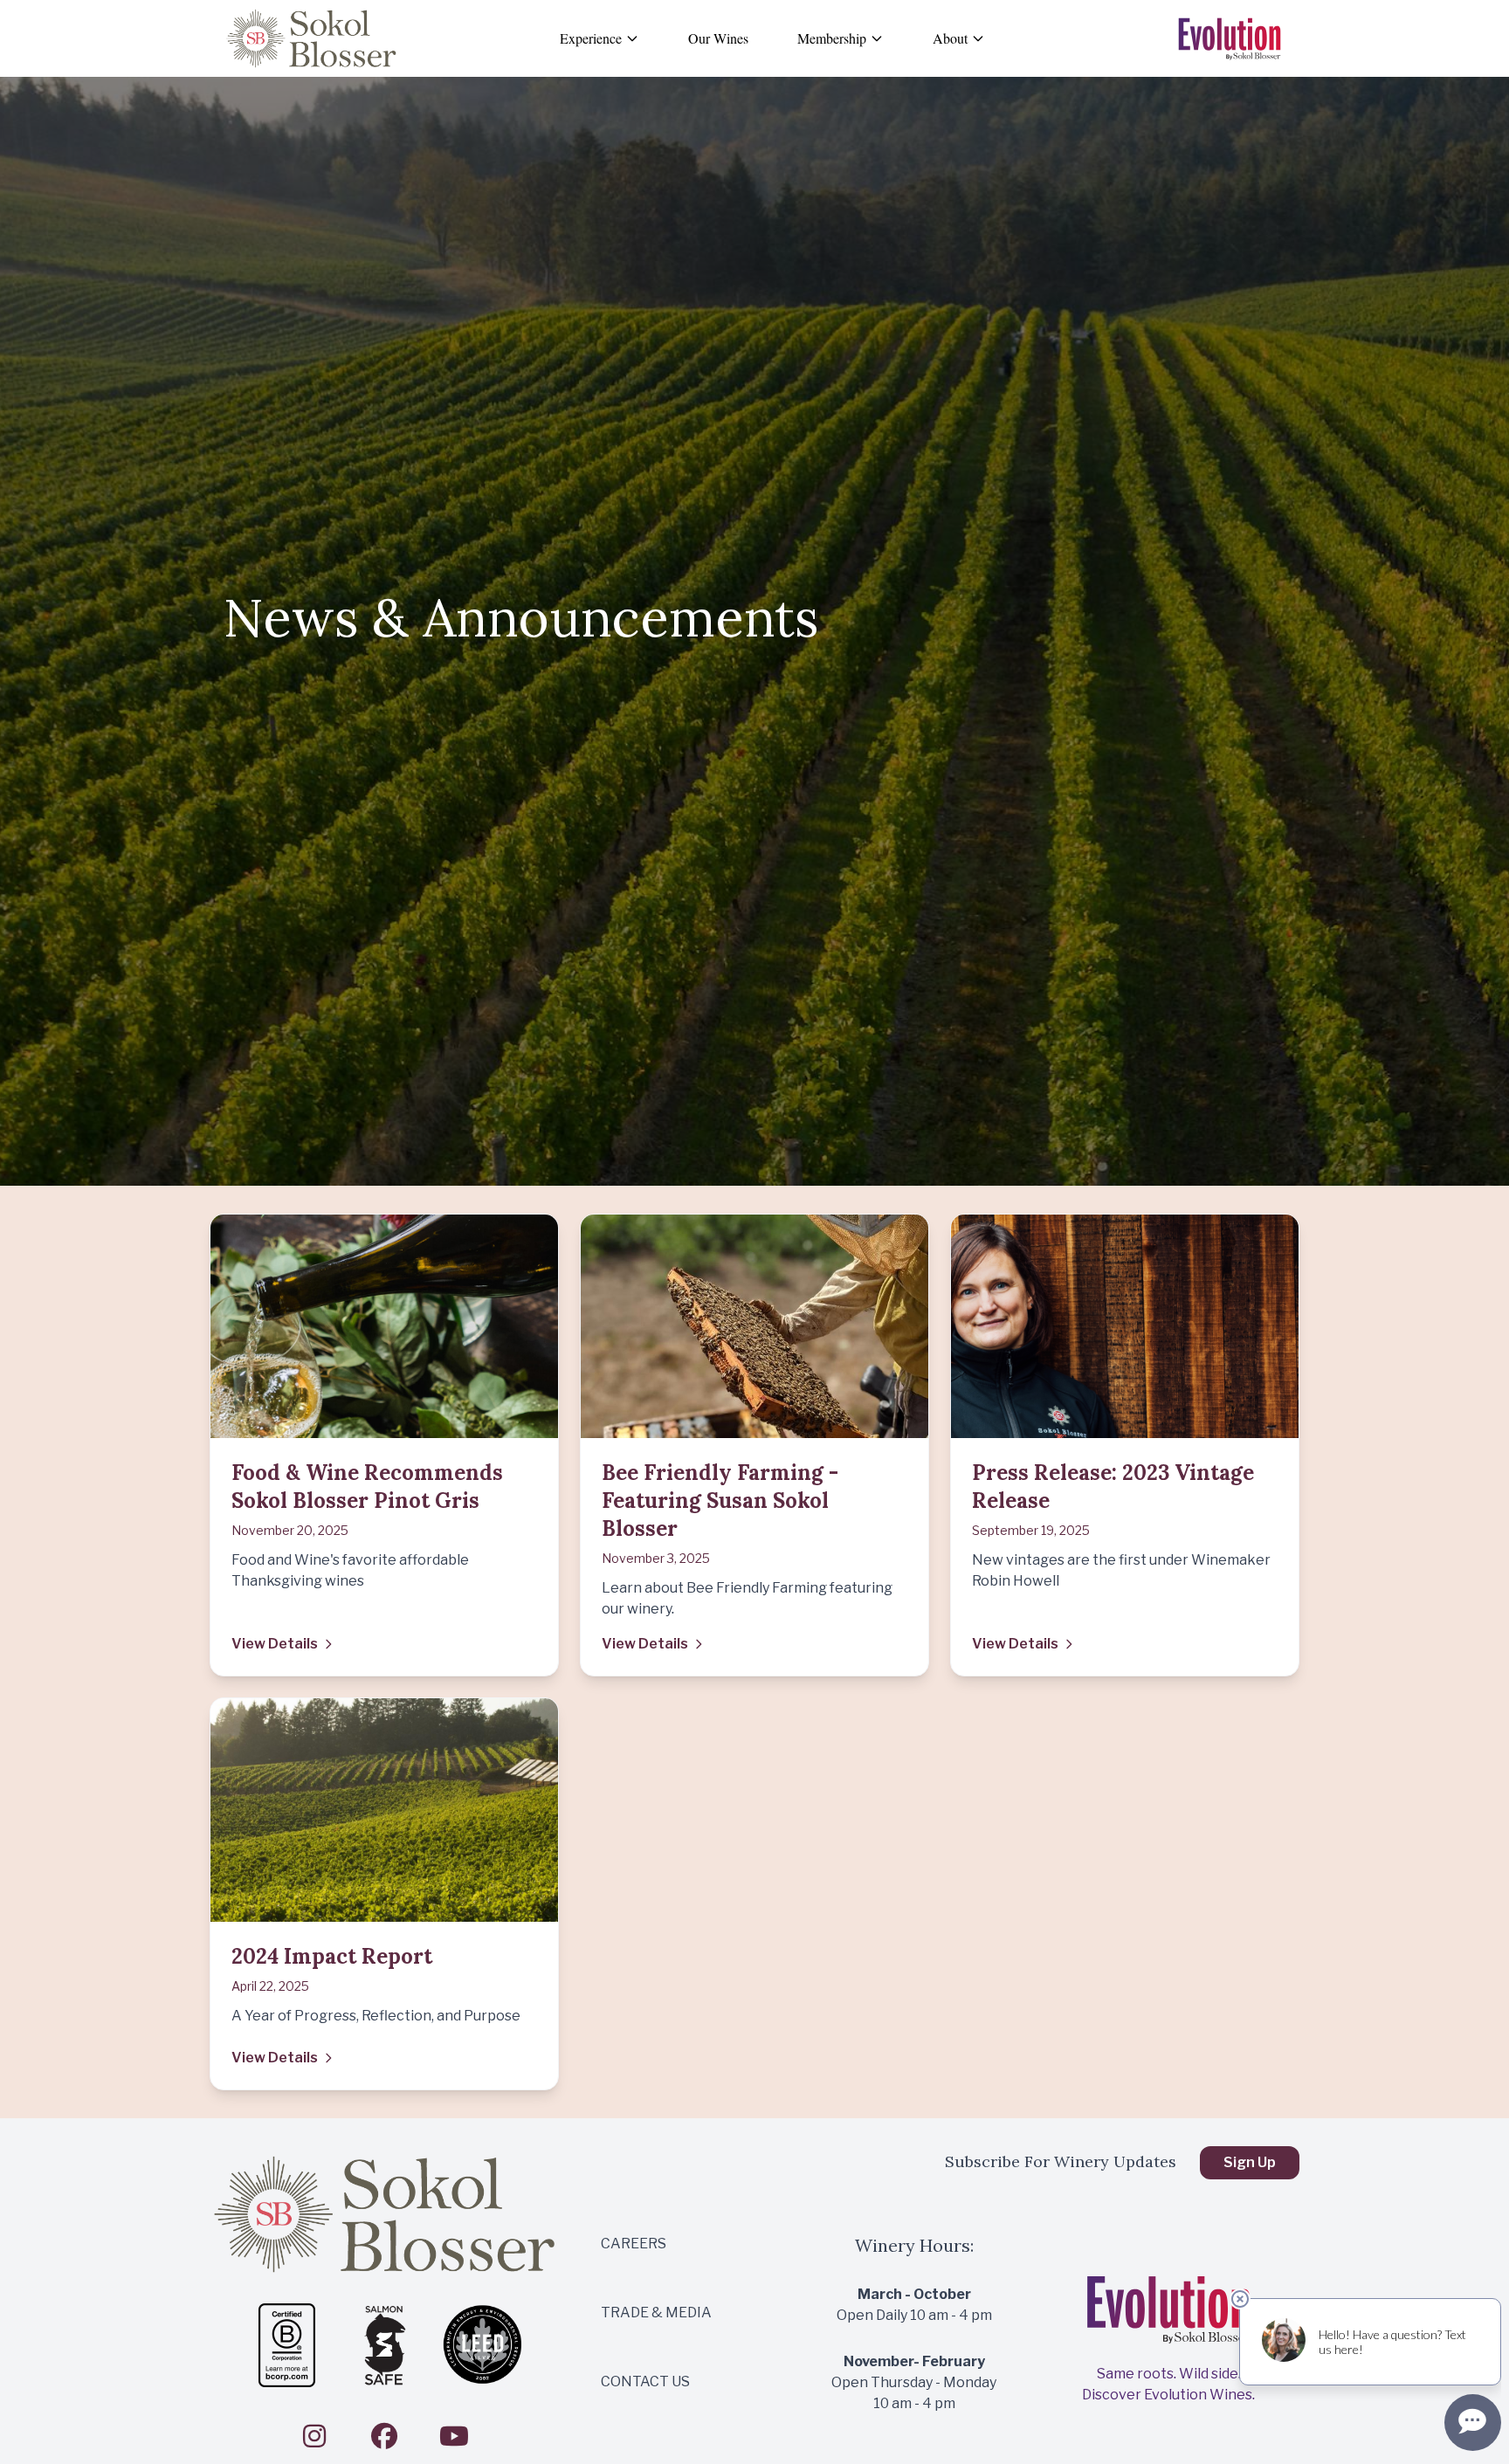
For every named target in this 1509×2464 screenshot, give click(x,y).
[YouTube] (454, 2436)
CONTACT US (645, 2381)
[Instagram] (314, 2436)
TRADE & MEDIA (656, 2313)
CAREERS (634, 2244)
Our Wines (718, 38)
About (950, 38)
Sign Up (1250, 2162)
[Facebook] (384, 2436)
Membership (832, 38)
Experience (591, 38)
